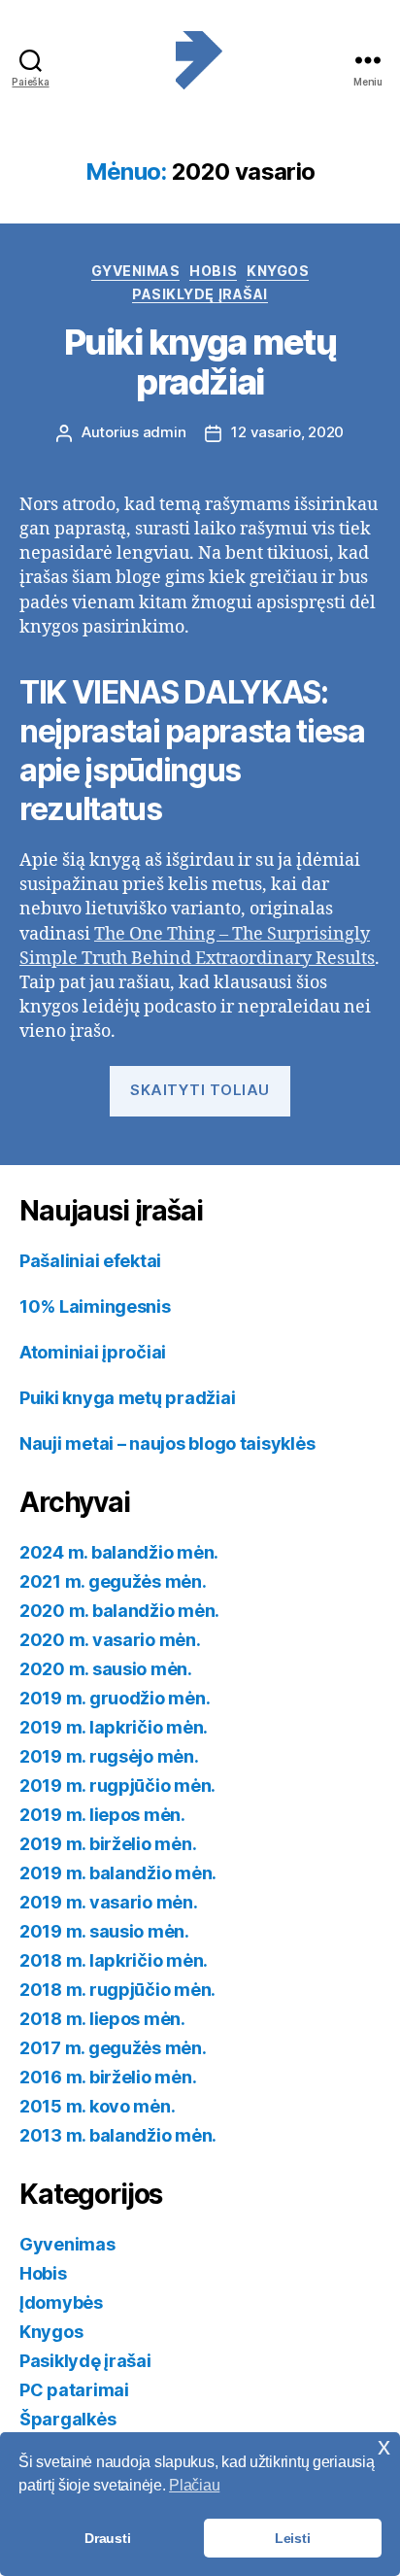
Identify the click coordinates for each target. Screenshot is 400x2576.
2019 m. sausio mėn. (104, 1931)
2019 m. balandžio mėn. (118, 1873)
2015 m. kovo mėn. (97, 2106)
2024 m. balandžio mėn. (119, 1552)
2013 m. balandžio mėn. (118, 2135)
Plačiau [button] (194, 2485)
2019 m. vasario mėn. (109, 1902)
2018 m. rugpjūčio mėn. (117, 1990)
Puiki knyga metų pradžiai (200, 362)
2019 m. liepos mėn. (102, 1815)
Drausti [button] (107, 2538)
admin (165, 432)
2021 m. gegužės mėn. (113, 1581)
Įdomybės (61, 2302)
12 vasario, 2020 (287, 432)
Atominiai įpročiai (93, 1352)
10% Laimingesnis (95, 1306)
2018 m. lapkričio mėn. (114, 1960)
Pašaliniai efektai (90, 1261)
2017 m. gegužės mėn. (113, 2048)
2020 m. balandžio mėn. (119, 1611)
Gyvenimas (136, 271)
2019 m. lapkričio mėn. (114, 1727)
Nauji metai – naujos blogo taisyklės (167, 1443)
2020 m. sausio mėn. (106, 1669)
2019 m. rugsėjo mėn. (109, 1756)
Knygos (278, 271)
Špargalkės (67, 2419)
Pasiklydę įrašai (200, 294)
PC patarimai (74, 2390)
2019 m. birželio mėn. (108, 1844)
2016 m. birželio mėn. (108, 2077)
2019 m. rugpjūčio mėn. (117, 1786)
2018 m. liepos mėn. (102, 2019)
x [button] (384, 2446)
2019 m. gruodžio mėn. (115, 1698)
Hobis (213, 271)
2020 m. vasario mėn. (110, 1640)
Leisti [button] (292, 2538)
